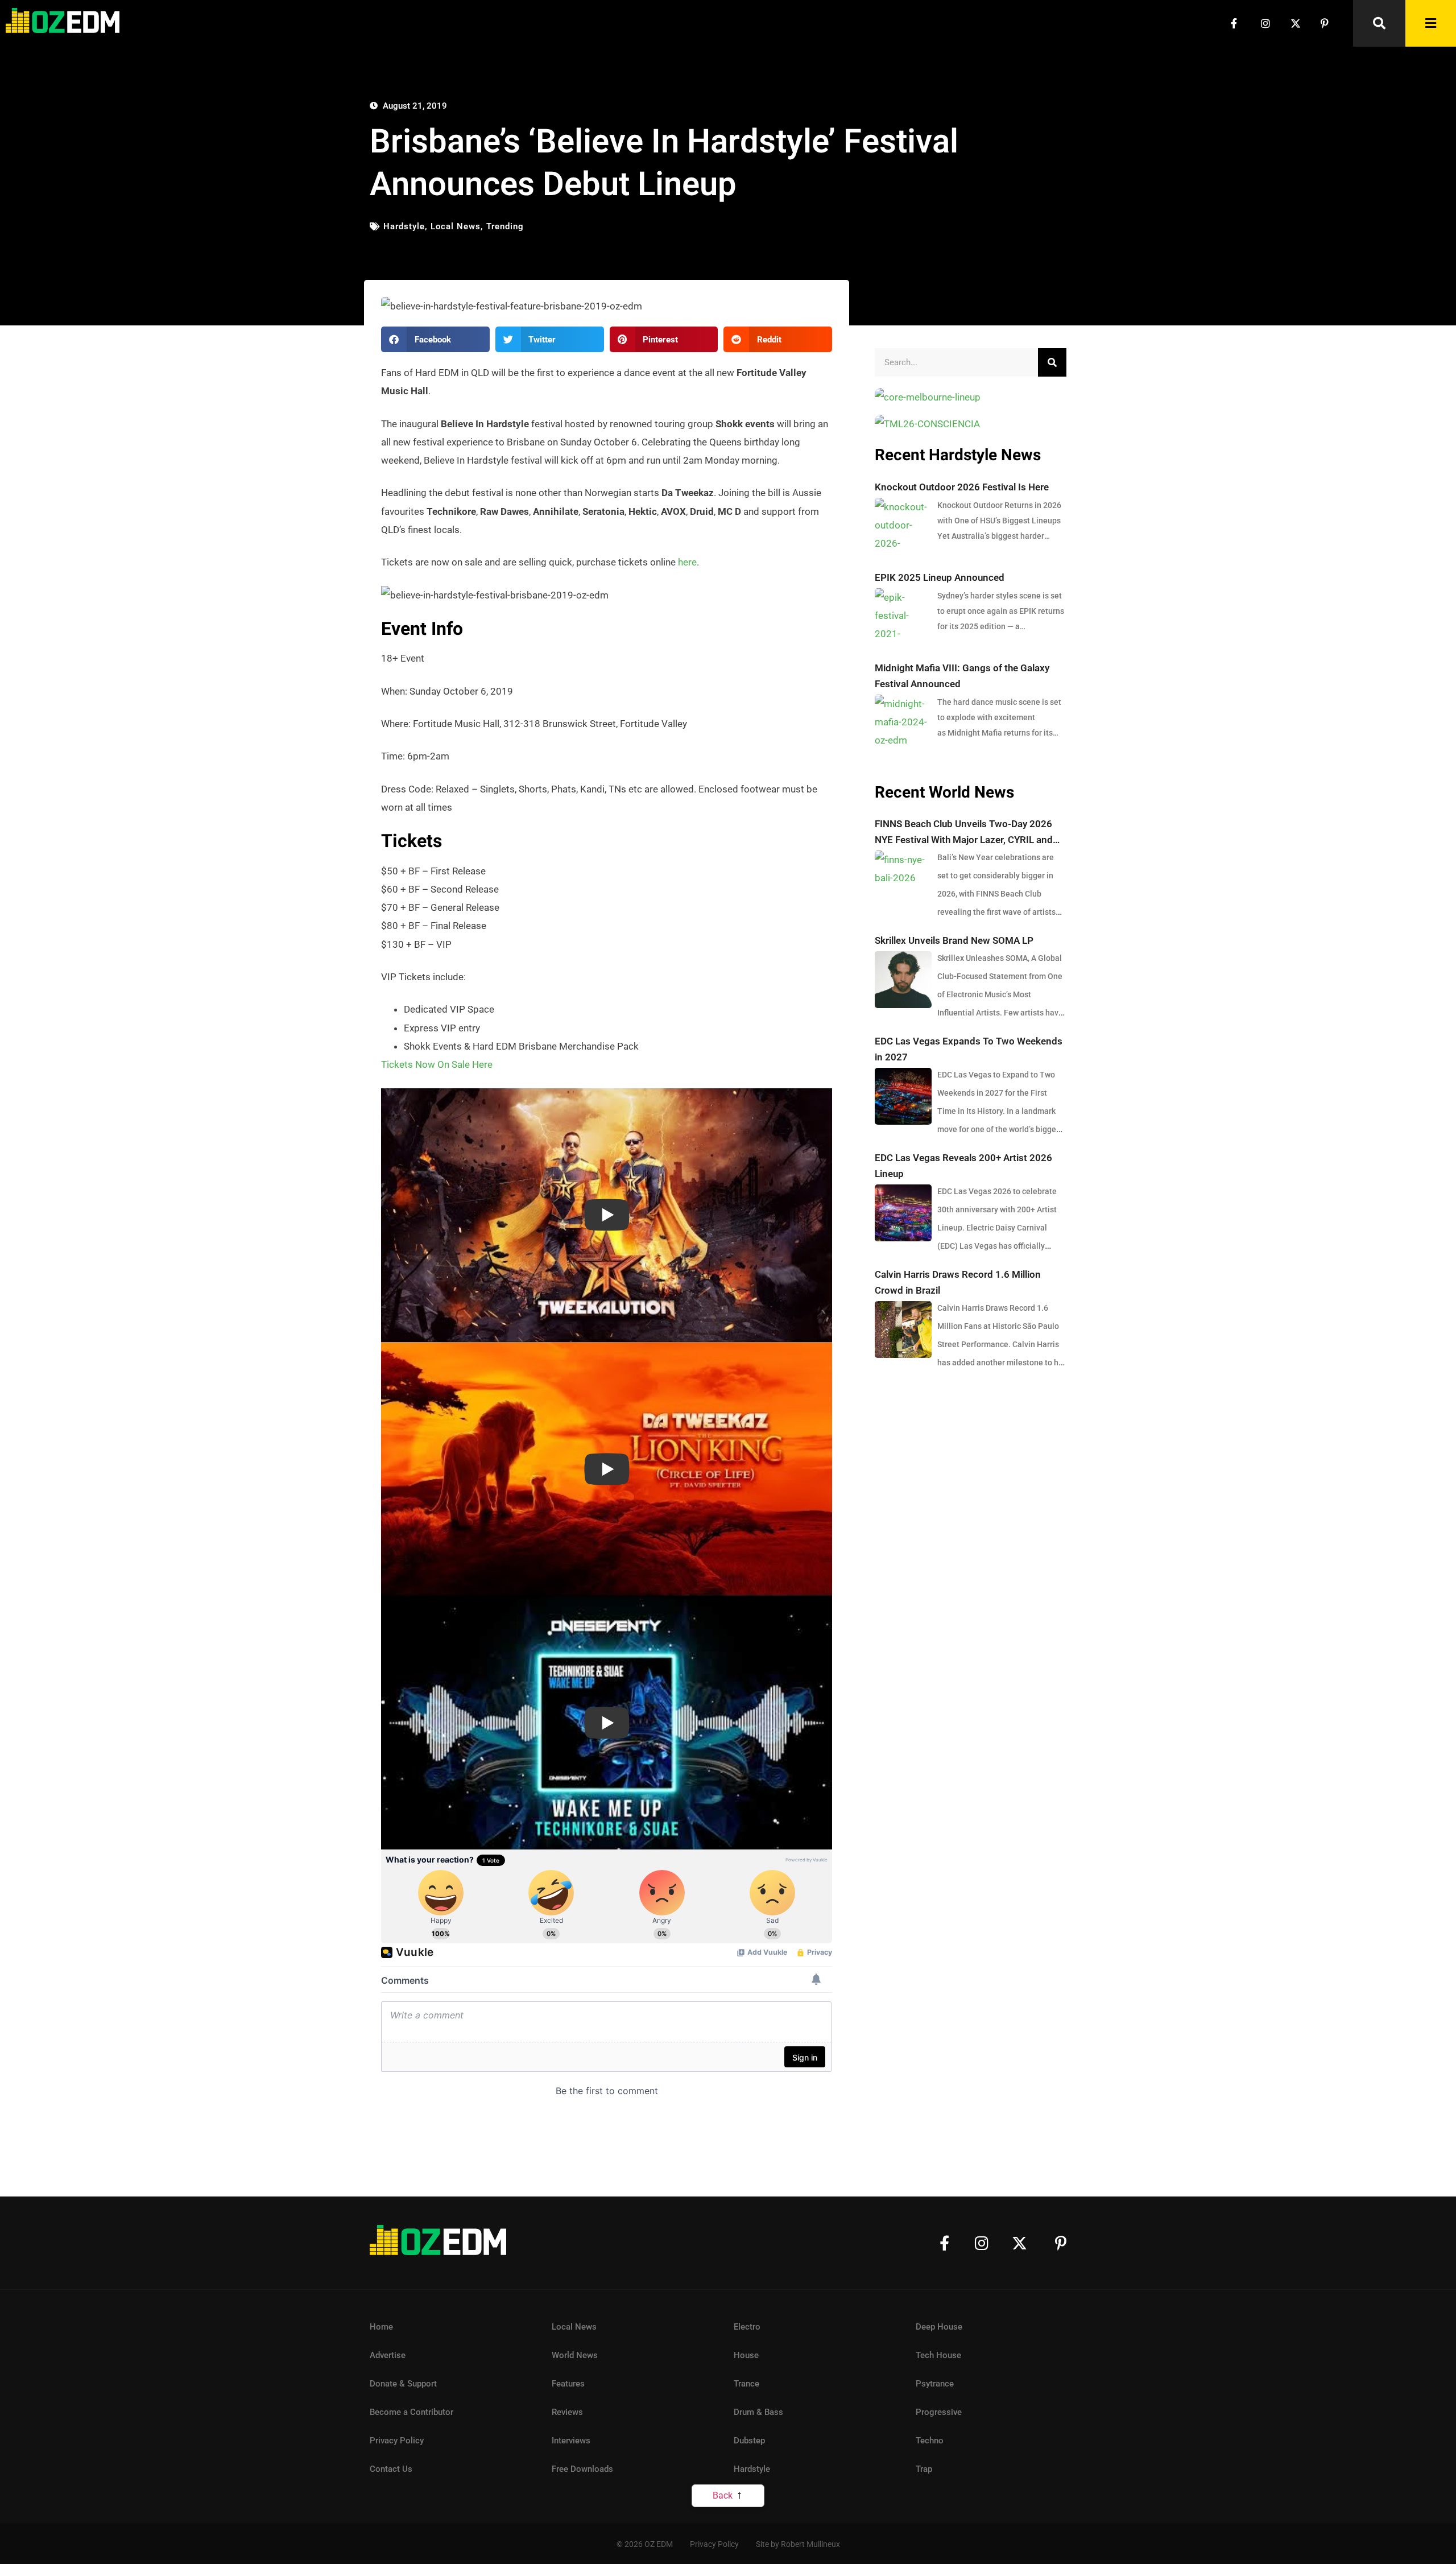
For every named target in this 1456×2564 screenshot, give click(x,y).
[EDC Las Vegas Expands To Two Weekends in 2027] (903, 1096)
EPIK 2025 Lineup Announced (940, 577)
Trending (505, 226)
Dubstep (749, 2441)
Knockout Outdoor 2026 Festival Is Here (962, 487)
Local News (456, 226)
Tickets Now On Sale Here (437, 1064)
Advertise (388, 2355)
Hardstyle (404, 226)
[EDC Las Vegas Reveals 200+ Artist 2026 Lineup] (903, 1213)
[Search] (1052, 362)
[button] (435, 339)
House (746, 2355)
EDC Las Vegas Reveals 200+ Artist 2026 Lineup (963, 1166)
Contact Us (391, 2469)
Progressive (939, 2412)
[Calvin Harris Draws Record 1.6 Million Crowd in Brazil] (903, 1330)
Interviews (571, 2441)
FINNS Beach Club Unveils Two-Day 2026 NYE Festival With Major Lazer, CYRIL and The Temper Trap (964, 833)
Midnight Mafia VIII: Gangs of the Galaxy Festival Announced (962, 676)
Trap (924, 2469)
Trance (746, 2384)
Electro (747, 2327)
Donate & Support (403, 2384)
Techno (930, 2441)
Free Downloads (582, 2469)
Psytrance (935, 2384)
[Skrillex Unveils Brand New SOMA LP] (903, 980)
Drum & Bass (758, 2412)
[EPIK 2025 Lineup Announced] (903, 617)
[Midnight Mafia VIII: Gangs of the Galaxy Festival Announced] (903, 723)
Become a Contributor (411, 2412)
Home (381, 2327)
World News (575, 2355)
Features (568, 2384)
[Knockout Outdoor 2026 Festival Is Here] (903, 526)
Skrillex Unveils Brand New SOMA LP (954, 940)
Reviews (567, 2412)
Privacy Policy (397, 2441)
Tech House (938, 2355)
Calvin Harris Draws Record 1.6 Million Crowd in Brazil (958, 1282)
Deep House (939, 2327)
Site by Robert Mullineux (798, 2544)
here (687, 562)
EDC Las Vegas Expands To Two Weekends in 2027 (969, 1049)
